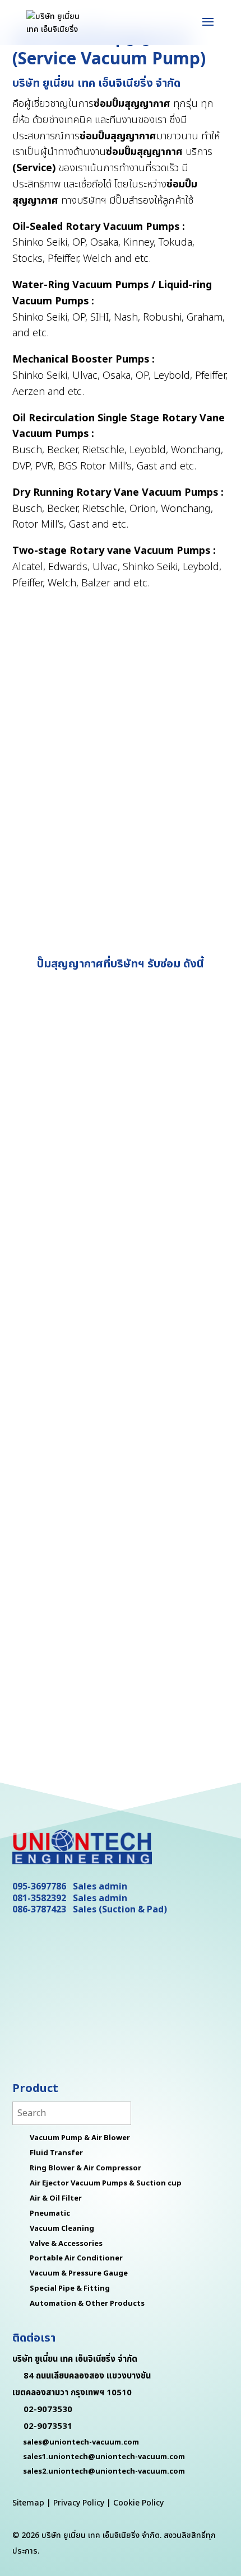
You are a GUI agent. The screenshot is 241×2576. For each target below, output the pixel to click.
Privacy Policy (79, 2503)
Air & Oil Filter (56, 2198)
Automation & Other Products (87, 2304)
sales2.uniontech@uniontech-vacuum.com (104, 2471)
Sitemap (28, 2503)
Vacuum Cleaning (62, 2229)
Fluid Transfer (56, 2153)
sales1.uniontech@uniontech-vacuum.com (104, 2457)
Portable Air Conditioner (76, 2258)
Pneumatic (50, 2213)
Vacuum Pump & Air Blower (80, 2138)
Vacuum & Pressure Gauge (79, 2273)
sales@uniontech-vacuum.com (81, 2442)
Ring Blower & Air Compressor (85, 2168)
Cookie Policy (138, 2503)
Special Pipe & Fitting (70, 2288)
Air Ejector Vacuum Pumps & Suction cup (106, 2183)
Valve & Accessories (66, 2244)
